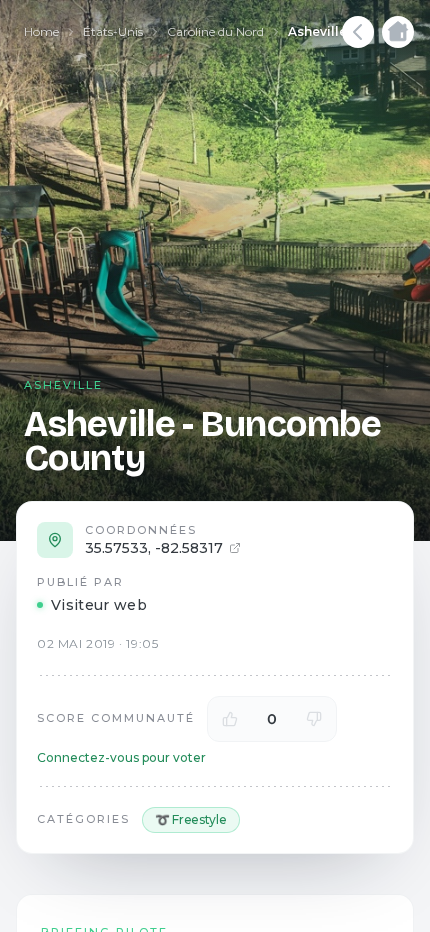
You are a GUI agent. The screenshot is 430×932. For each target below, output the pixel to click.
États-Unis (113, 31)
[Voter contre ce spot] (314, 719)
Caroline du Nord (215, 31)
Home (41, 31)
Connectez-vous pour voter (121, 757)
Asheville (317, 31)
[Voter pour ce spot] (230, 719)
